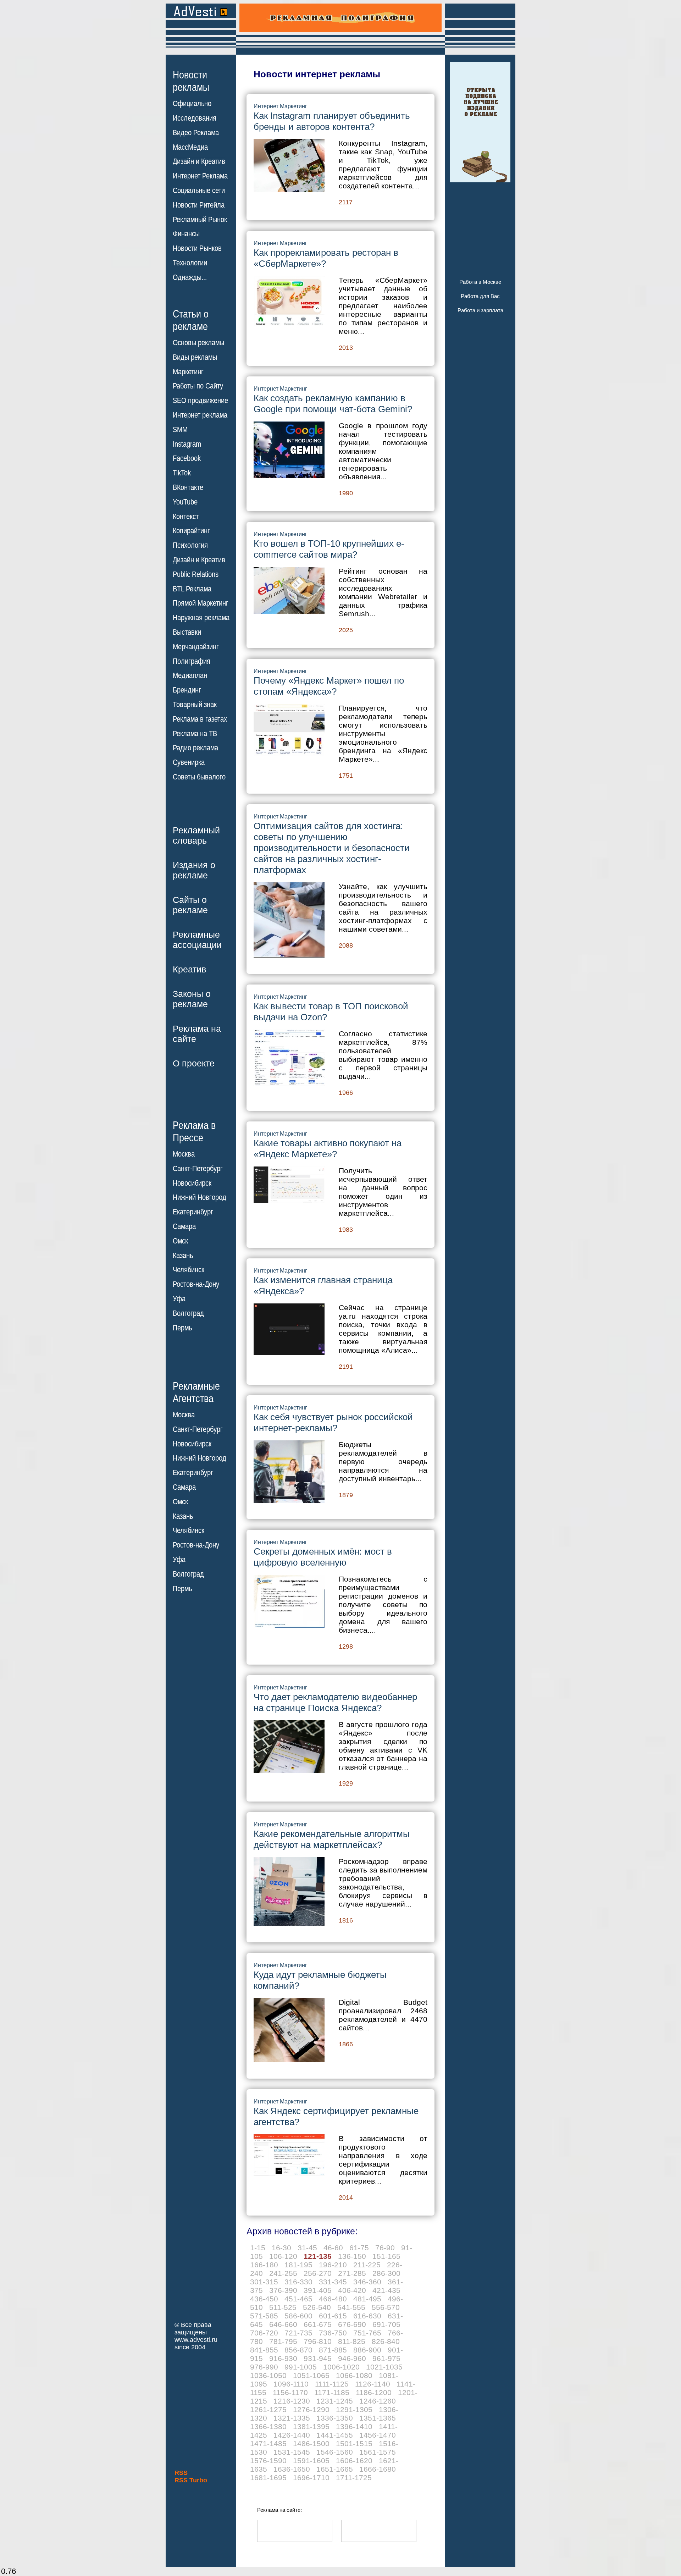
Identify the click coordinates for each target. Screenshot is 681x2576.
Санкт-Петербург (198, 1169)
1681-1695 (268, 2478)
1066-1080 (354, 2375)
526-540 (317, 2307)
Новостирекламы (191, 81)
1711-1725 (354, 2478)
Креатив (189, 969)
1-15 (258, 2248)
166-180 (264, 2265)
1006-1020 (341, 2367)
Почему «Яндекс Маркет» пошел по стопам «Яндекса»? (329, 686)
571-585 (264, 2316)
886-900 (367, 2350)
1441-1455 (335, 2435)
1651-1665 (335, 2469)
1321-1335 (292, 2418)
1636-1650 (292, 2469)
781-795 (283, 2341)
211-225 (367, 2265)
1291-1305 (354, 2409)
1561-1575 (378, 2452)
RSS (181, 2473)
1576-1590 (268, 2461)
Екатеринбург (193, 1212)
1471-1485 (268, 2443)
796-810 (318, 2341)
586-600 (298, 2316)
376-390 (283, 2290)
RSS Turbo (191, 2480)
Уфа (179, 1299)
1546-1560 (335, 2452)
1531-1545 (292, 2452)
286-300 (386, 2273)
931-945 (318, 2358)
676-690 (352, 2324)
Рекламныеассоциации (197, 940)
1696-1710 (311, 2478)
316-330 (298, 2282)
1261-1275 (268, 2409)
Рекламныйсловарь (196, 835)
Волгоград (188, 1313)
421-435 (386, 2290)
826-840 (386, 2341)
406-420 (352, 2290)
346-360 (367, 2282)
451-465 (298, 2299)
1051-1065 (311, 2375)
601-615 (333, 2316)
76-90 (385, 2248)
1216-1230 (292, 2401)
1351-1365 (378, 2418)
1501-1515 (354, 2443)
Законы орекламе (192, 999)
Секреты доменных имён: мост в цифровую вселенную (323, 1557)
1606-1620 (354, 2461)
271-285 (352, 2273)
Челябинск (189, 1270)
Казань (183, 1256)
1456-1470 (378, 2435)
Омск (180, 1241)
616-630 (367, 2316)
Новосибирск (192, 1183)
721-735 (298, 2333)
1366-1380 (268, 2426)
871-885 (333, 2350)
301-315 (264, 2282)
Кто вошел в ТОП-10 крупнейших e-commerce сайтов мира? (329, 549)
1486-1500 (311, 2443)
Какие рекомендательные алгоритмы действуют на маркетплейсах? (332, 1839)
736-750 (333, 2333)
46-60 (333, 2248)
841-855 (264, 2350)
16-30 (281, 2248)
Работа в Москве (480, 282)
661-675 (318, 2324)
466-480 (333, 2299)
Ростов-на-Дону (196, 1284)
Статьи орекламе (191, 320)
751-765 (367, 2333)
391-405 (318, 2290)
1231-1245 (335, 2401)
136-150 (352, 2256)
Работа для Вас (480, 296)
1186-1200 (374, 2392)
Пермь (182, 1328)
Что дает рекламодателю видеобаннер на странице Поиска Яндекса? (335, 1702)
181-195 (298, 2265)
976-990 (264, 2367)
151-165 (386, 2256)
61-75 (359, 2248)
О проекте (194, 1063)
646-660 (283, 2324)
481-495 (367, 2299)
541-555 (351, 2307)
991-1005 (301, 2367)
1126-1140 (373, 2384)
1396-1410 (354, 2426)
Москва (184, 1154)
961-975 (386, 2358)
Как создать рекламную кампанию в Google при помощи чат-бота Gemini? (333, 404)
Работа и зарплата (480, 310)
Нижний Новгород (200, 1197)
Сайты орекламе (190, 905)
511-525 (283, 2307)
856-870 (298, 2350)
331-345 (333, 2282)
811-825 (352, 2341)
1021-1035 (384, 2367)
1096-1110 (291, 2384)
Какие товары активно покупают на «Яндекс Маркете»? (328, 1149)
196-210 (333, 2265)
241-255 (283, 2273)
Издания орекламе (194, 870)
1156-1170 (290, 2392)
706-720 (264, 2333)
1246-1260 (378, 2401)
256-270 (318, 2273)
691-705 (386, 2324)
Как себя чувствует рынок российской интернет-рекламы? (333, 1422)
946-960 (352, 2358)
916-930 (283, 2358)
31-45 (307, 2248)
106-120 (283, 2256)
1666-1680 (378, 2469)
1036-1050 (268, 2375)
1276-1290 (311, 2409)
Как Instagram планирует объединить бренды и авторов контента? (332, 121)
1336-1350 (335, 2418)
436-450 (264, 2299)
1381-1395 (311, 2426)
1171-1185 (332, 2392)
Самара (184, 1226)
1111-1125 (332, 2384)
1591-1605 (311, 2461)
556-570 (386, 2307)
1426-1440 (292, 2435)
